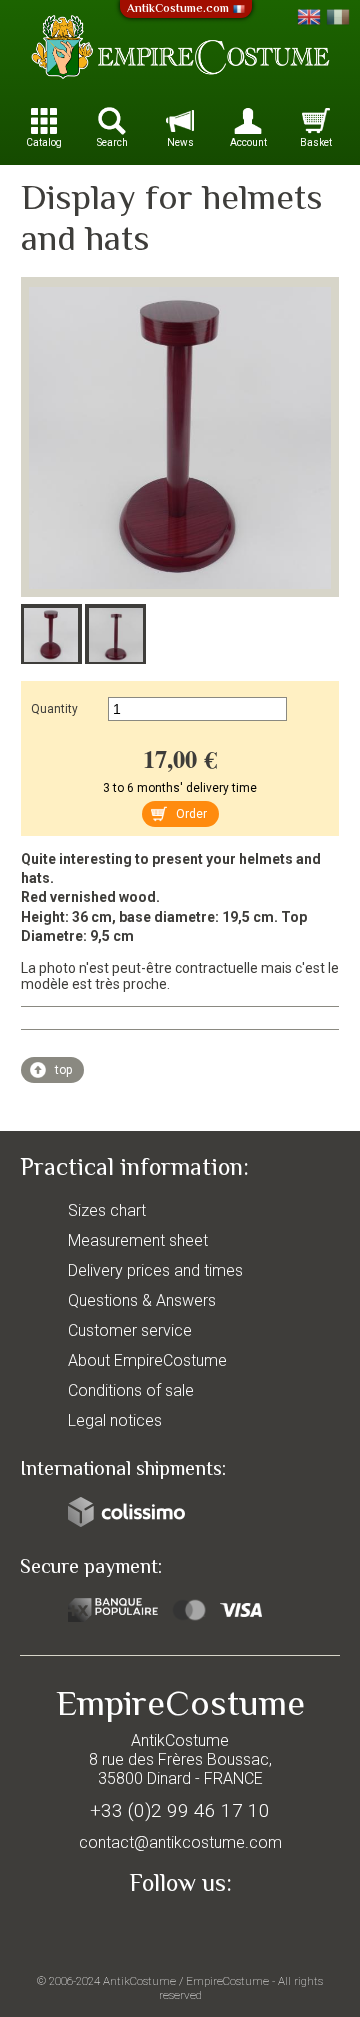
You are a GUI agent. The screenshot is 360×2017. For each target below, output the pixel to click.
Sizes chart (107, 1210)
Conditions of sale (131, 1390)
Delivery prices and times (155, 1270)
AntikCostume (139, 1981)
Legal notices (115, 1420)
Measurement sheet (138, 1240)
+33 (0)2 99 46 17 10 (180, 1810)
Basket (316, 142)
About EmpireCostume (147, 1360)
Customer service (130, 1330)
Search (112, 142)
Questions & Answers (142, 1300)
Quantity (54, 709)
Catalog (44, 142)
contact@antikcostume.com (180, 1842)
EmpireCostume (227, 1981)
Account (248, 142)
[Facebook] (180, 1929)
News (180, 142)
